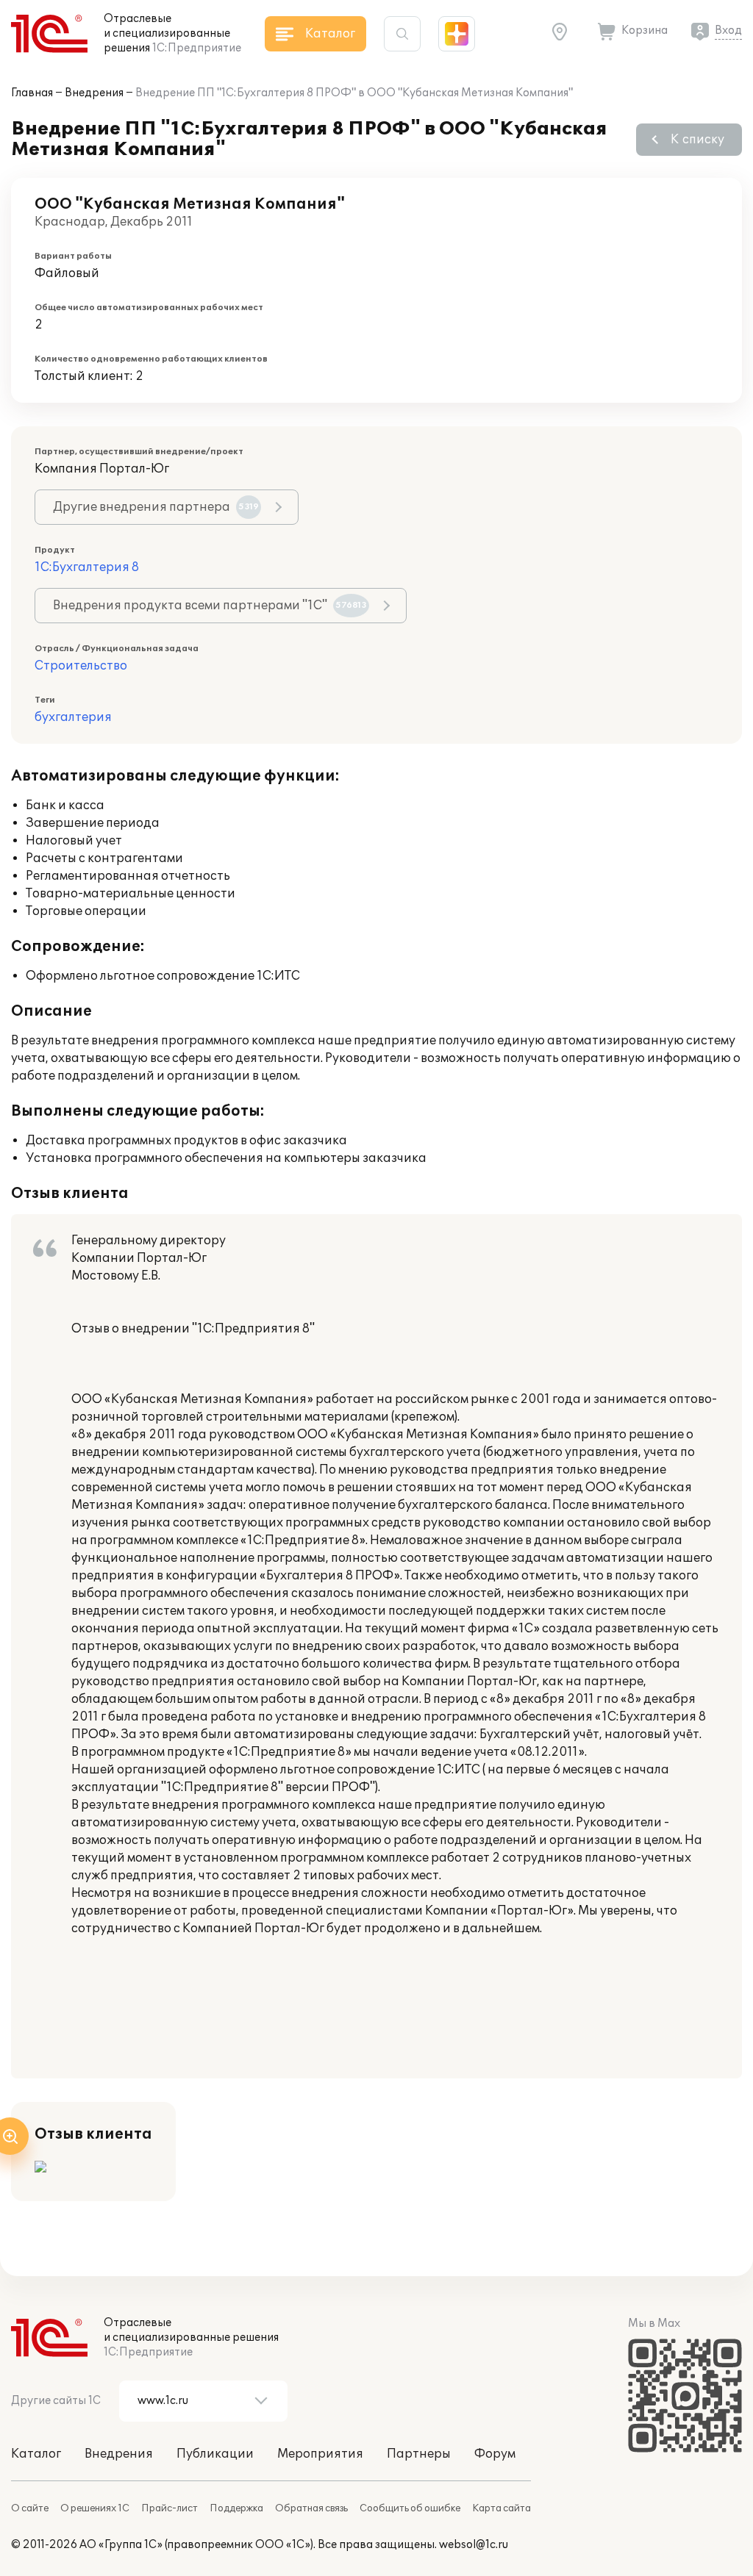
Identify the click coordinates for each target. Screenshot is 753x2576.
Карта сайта (502, 2508)
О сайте (30, 2508)
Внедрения (94, 93)
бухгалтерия (73, 717)
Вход (728, 31)
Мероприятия (320, 2454)
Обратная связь (311, 2508)
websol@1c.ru (474, 2545)
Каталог (36, 2454)
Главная (32, 93)
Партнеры (419, 2454)
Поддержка (236, 2508)
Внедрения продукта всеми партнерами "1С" (210, 606)
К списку (697, 140)
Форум (495, 2454)
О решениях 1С (95, 2508)
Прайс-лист (169, 2508)
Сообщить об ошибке (410, 2508)
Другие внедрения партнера (156, 507)
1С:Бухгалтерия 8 (87, 567)
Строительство (81, 666)
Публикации (215, 2454)
